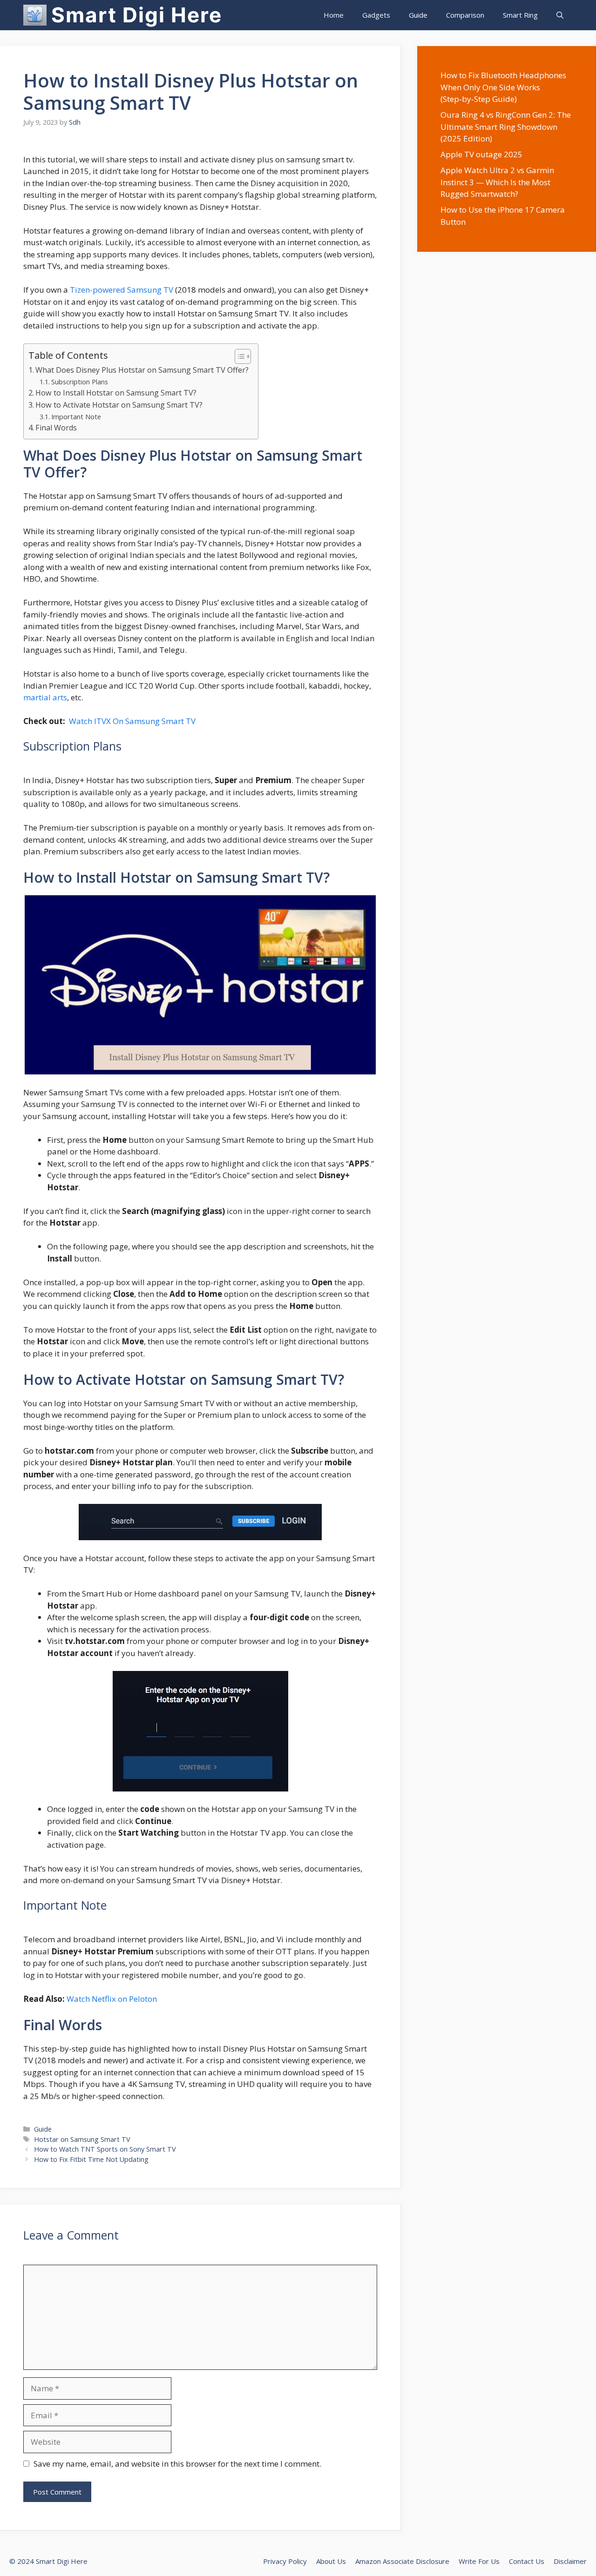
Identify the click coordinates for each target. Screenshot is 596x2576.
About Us (331, 2561)
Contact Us (527, 2561)
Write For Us (479, 2561)
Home (334, 15)
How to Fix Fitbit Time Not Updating (91, 2159)
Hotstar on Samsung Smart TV (82, 2139)
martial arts (45, 697)
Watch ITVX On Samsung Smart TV (132, 721)
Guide (418, 15)
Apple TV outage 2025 (481, 154)
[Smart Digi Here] (35, 15)
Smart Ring (520, 15)
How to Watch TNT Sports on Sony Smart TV (105, 2149)
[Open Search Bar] (560, 15)
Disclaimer (570, 2561)
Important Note (76, 416)
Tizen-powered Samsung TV (122, 290)
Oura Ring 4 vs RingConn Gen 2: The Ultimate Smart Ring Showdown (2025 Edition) (506, 127)
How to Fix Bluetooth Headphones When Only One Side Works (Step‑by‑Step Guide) (503, 87)
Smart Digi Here (137, 15)
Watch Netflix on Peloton (112, 1999)
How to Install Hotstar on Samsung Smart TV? (116, 393)
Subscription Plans (80, 382)
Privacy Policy (285, 2561)
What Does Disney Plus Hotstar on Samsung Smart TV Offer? (142, 370)
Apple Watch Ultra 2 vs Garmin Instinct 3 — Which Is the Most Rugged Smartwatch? (497, 182)
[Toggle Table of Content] (238, 356)
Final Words (56, 428)
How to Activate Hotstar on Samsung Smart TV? (119, 405)
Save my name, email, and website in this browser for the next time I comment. (177, 2464)
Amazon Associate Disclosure (402, 2561)
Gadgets (376, 15)
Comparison (465, 15)
